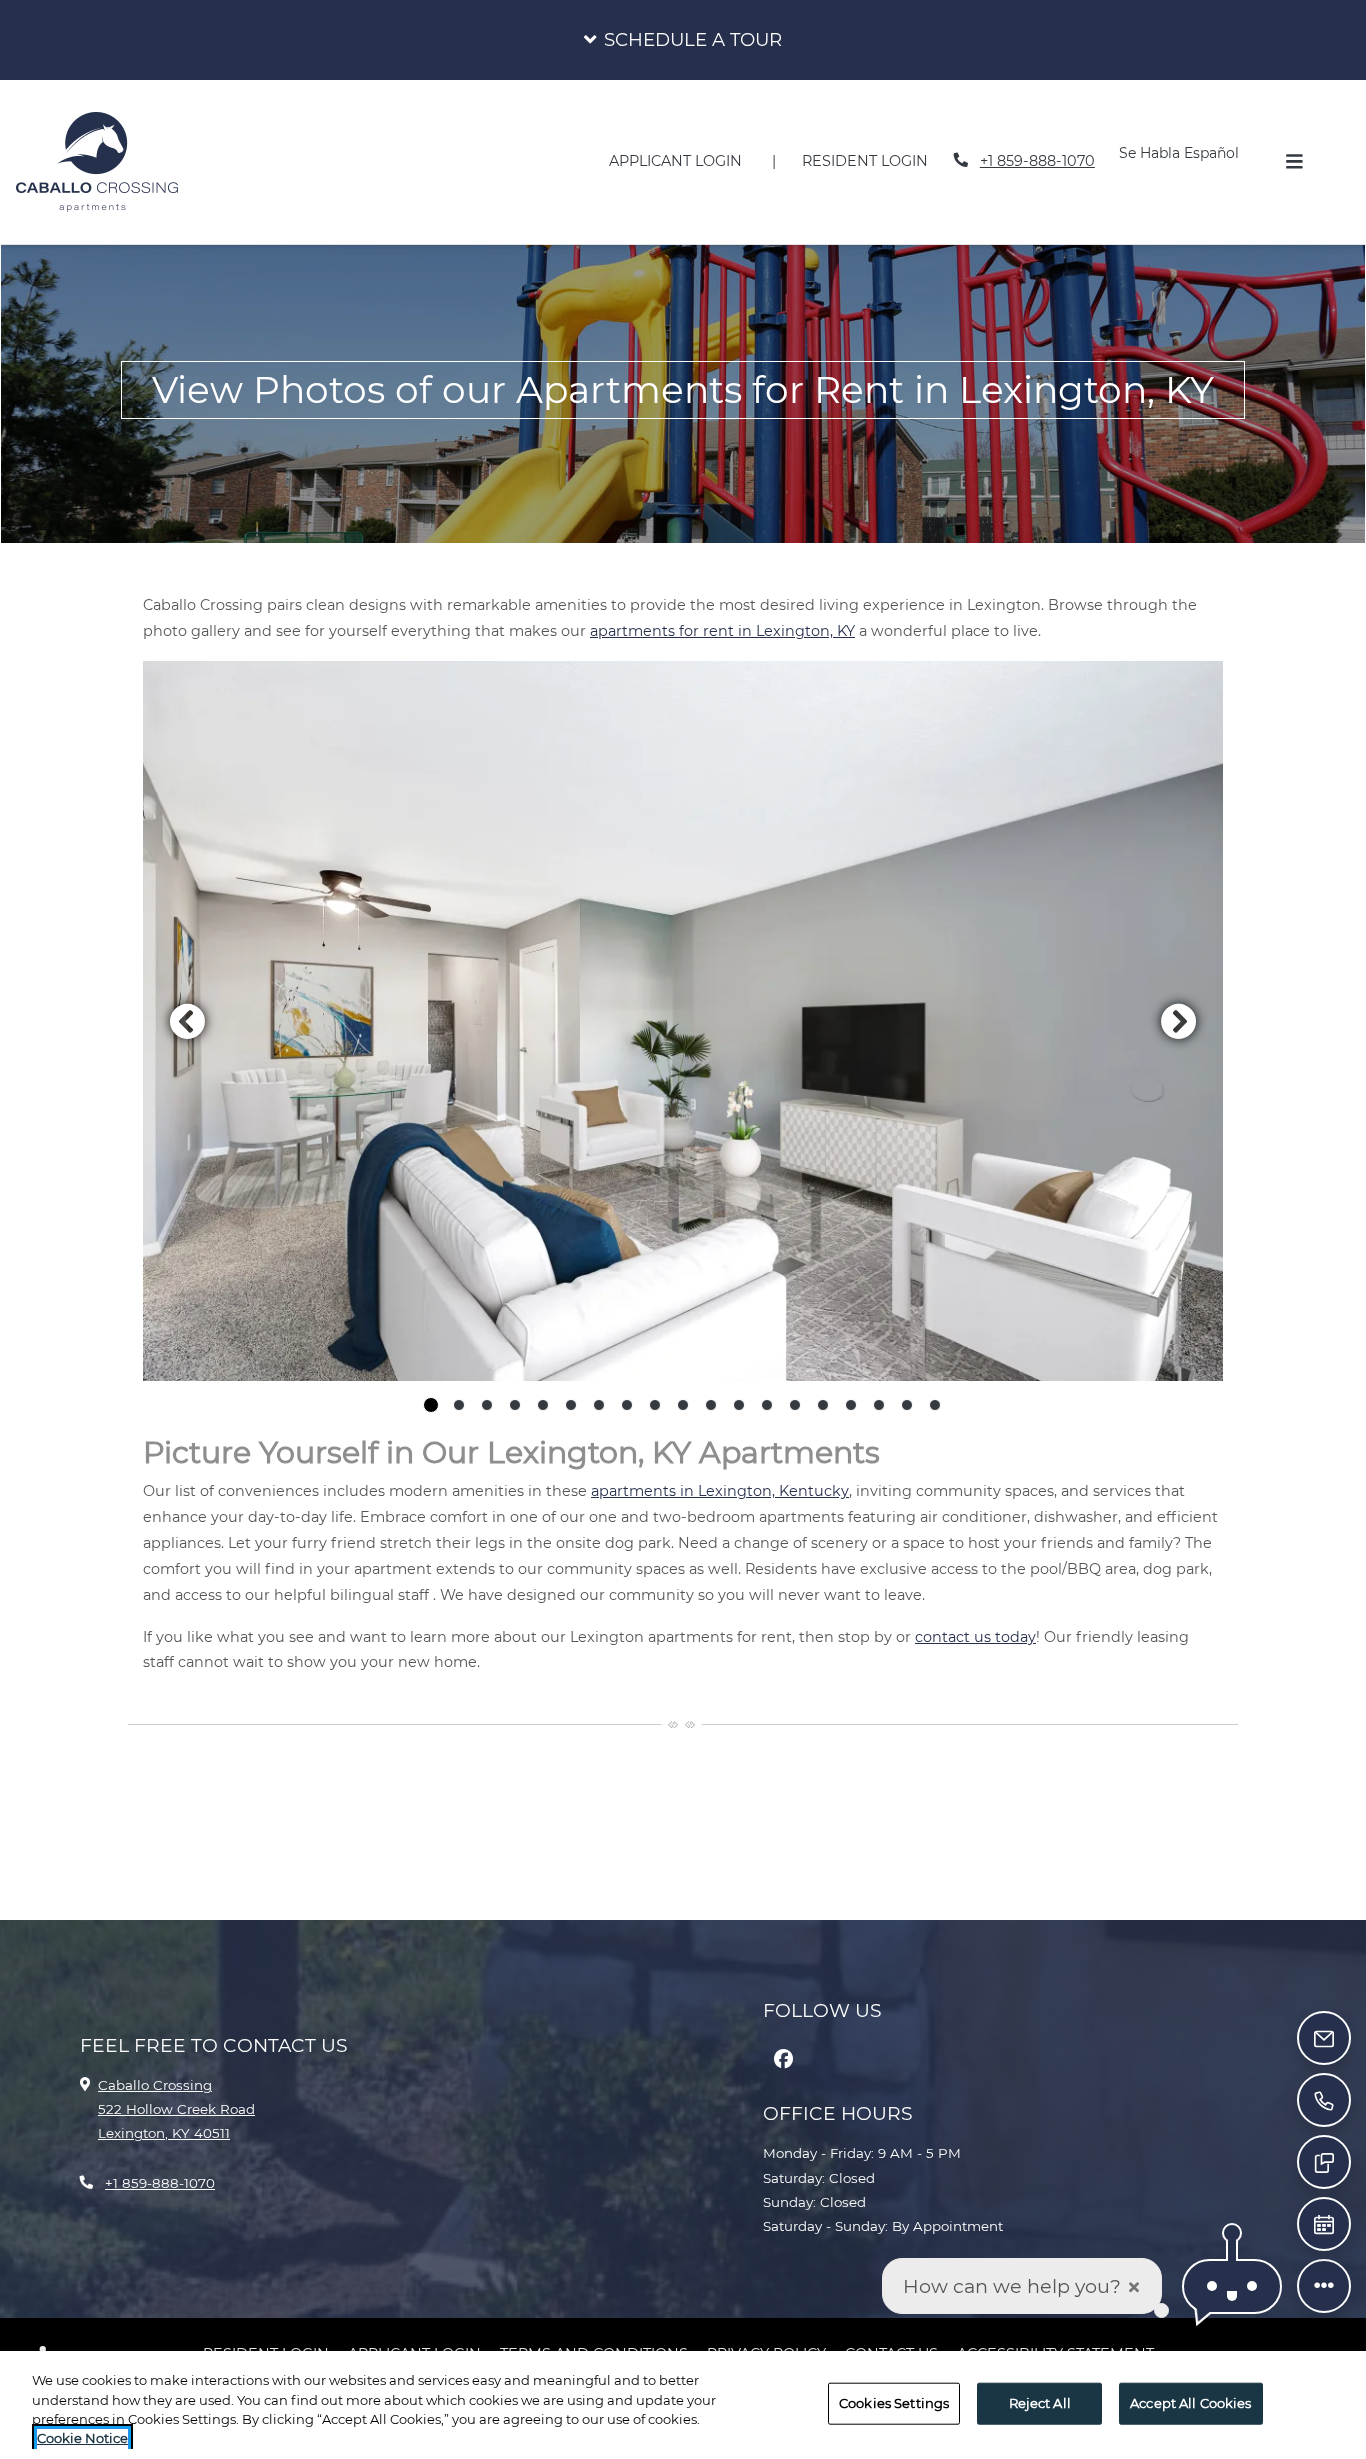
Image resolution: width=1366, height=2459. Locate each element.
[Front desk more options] (1324, 2286)
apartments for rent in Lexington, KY (722, 631)
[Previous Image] (187, 1021)
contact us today (975, 1637)
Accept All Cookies (1190, 2403)
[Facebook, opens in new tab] (783, 2059)
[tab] (431, 1405)
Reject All (1040, 2403)
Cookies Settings (894, 2403)
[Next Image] (1179, 1021)
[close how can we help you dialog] (1134, 2286)
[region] (683, 2405)
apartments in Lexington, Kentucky (720, 1491)
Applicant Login (686, 160)
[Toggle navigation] (1294, 162)
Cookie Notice (82, 2438)
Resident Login (876, 160)
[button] (683, 40)
